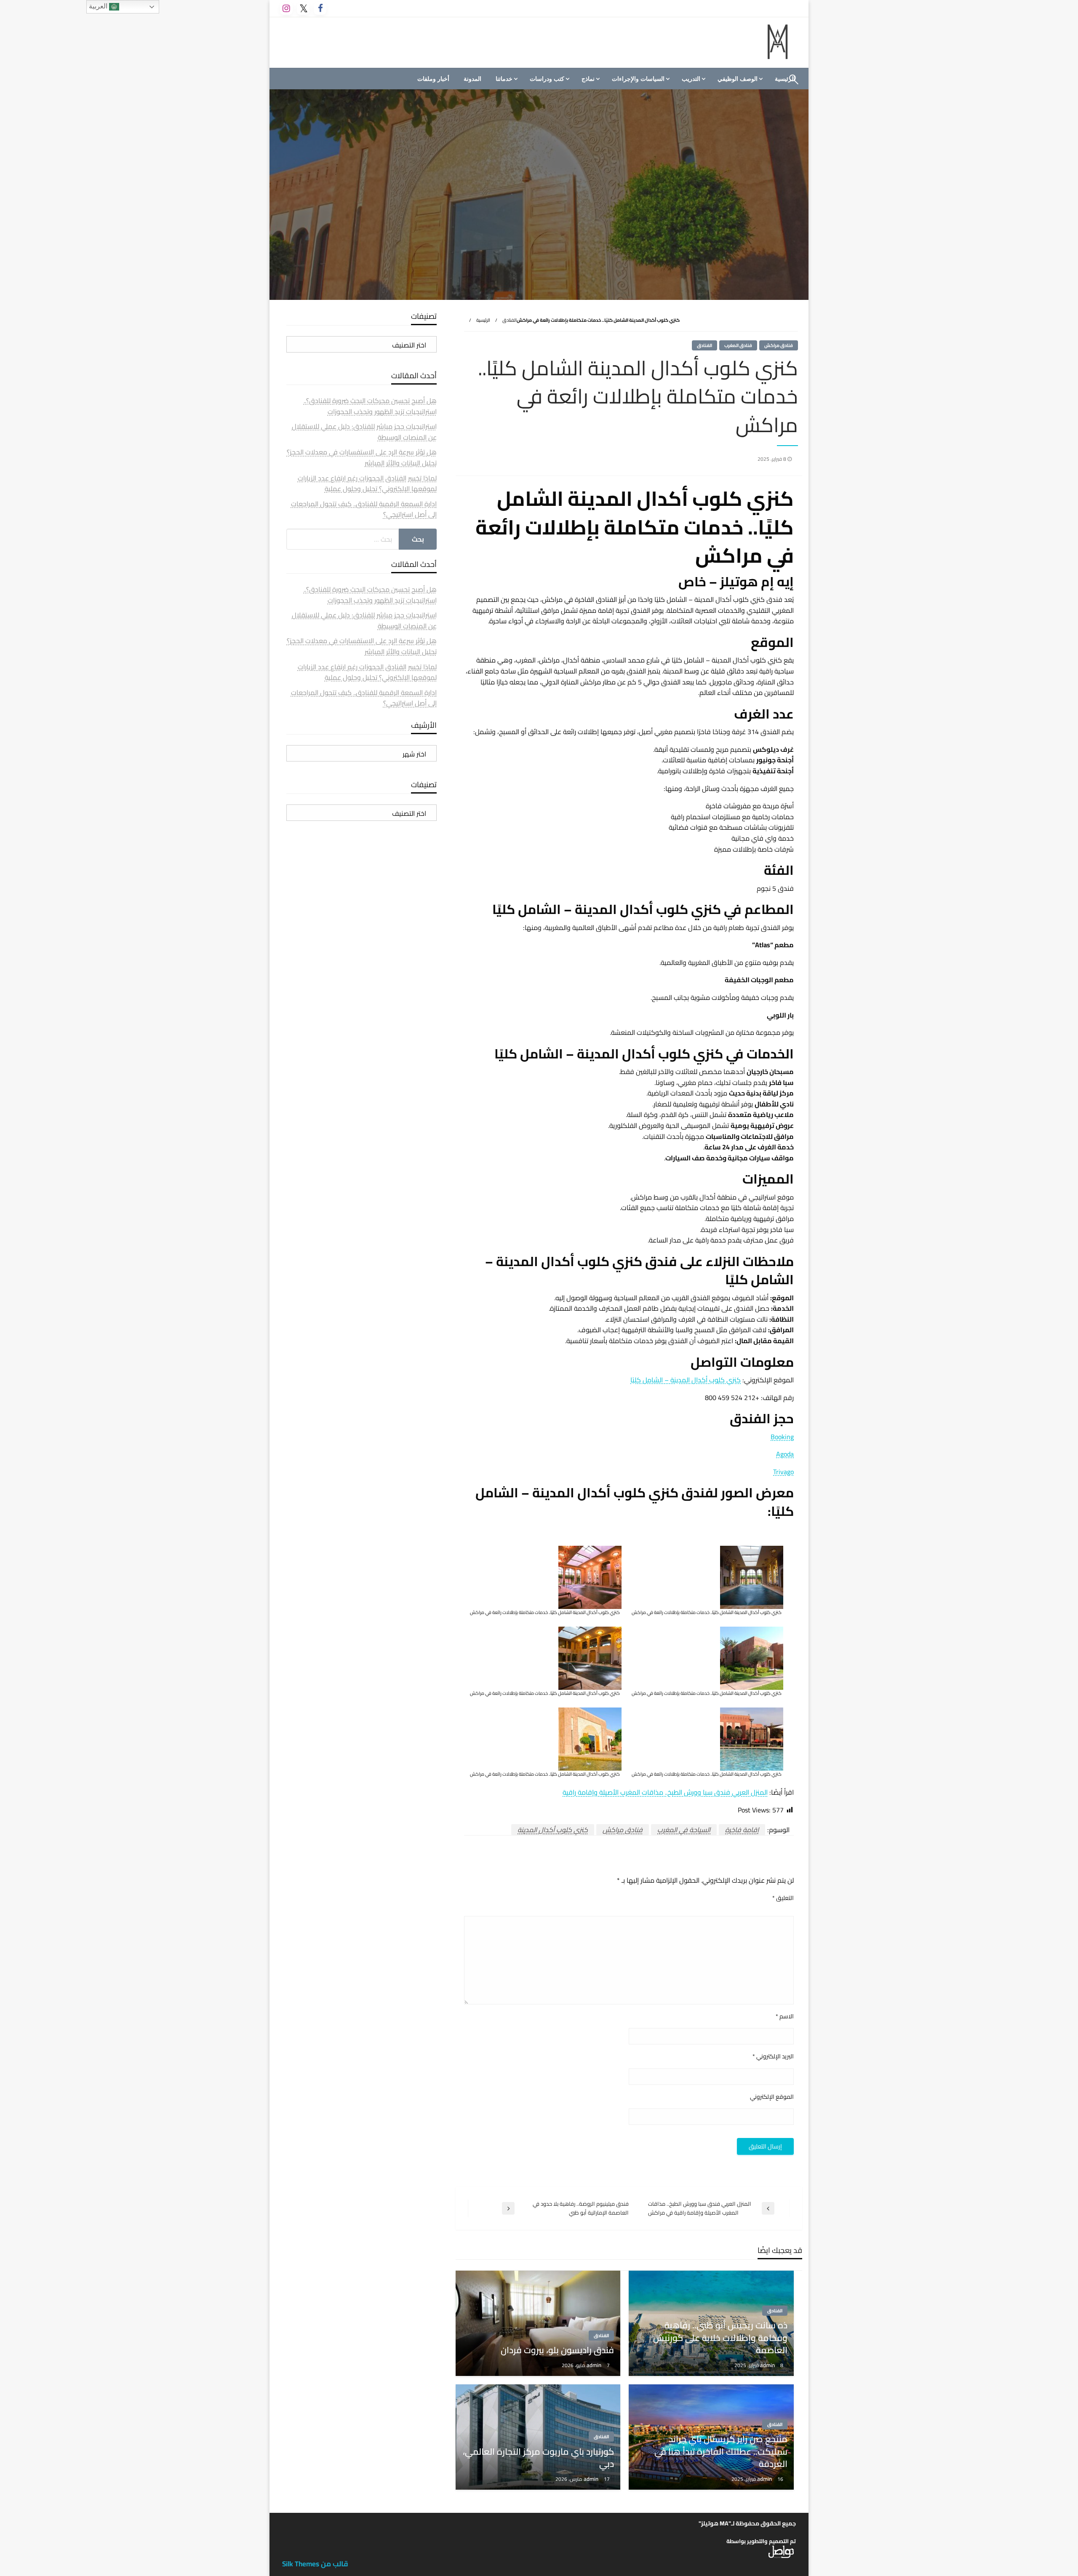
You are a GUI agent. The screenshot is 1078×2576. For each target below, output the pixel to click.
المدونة (472, 79)
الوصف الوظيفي (738, 79)
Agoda (785, 1454)
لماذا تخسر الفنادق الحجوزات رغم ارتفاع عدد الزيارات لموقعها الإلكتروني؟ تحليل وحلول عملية (367, 484)
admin (768, 2365)
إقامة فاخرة (742, 1830)
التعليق (783, 1898)
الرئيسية (483, 320)
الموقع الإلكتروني (772, 2097)
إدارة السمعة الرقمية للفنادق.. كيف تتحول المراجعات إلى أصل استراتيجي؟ (364, 509)
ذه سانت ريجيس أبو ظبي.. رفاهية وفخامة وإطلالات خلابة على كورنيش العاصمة (720, 2338)
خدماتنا (504, 79)
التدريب (691, 79)
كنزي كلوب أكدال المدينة (553, 1830)
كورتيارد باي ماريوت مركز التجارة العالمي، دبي (538, 2458)
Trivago (783, 1472)
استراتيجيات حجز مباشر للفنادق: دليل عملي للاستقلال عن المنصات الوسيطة (364, 432)
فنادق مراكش (779, 345)
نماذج (588, 79)
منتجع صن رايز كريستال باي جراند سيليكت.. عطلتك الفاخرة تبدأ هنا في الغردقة (721, 2451)
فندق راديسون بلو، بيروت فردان (557, 2350)
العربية (99, 6)
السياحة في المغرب (684, 1830)
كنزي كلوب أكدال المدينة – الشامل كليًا (686, 1380)
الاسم (785, 2016)
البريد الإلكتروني (773, 2056)
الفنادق (510, 320)
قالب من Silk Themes (315, 2564)
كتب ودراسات (547, 79)
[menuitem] (739, 79)
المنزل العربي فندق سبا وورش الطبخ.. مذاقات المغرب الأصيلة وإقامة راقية (665, 1792)
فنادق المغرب (738, 345)
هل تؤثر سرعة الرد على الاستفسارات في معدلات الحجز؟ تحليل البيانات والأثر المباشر (362, 457)
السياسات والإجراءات (638, 79)
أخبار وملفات (433, 79)
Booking (782, 1437)
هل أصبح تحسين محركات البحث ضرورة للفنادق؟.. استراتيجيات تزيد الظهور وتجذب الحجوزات (370, 406)
